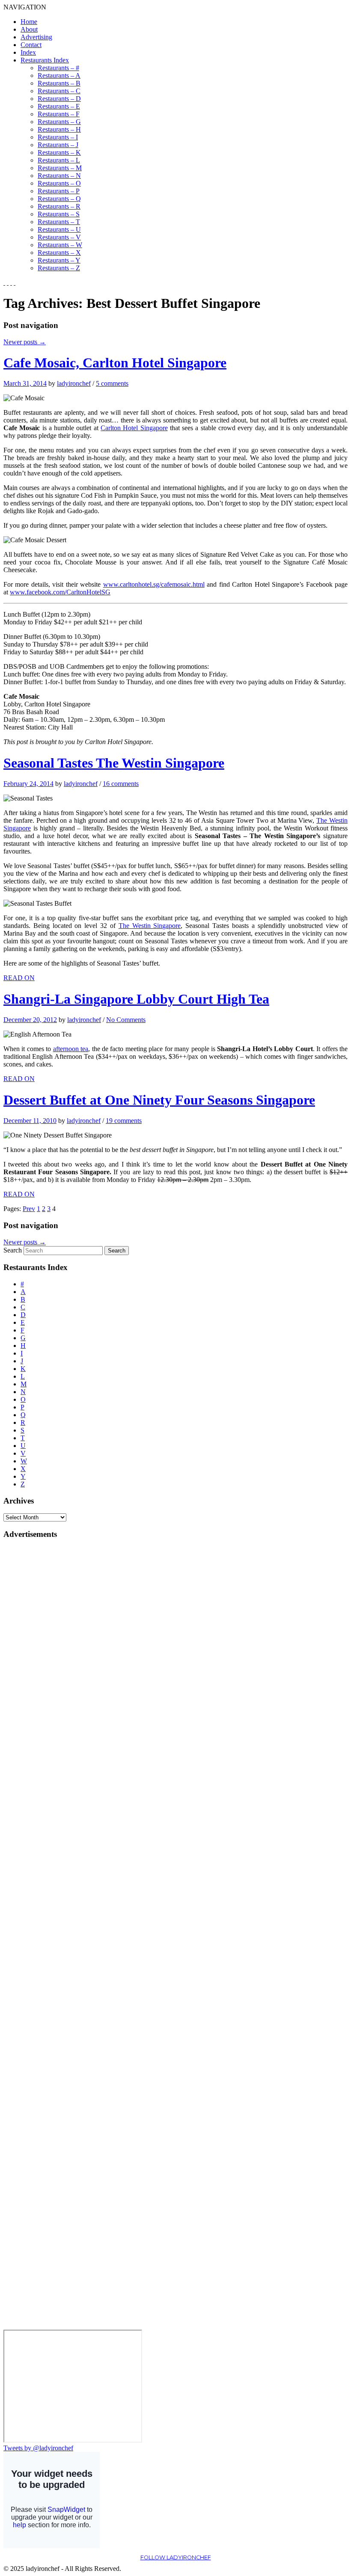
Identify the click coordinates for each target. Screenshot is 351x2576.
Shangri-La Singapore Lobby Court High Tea (136, 999)
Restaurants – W (60, 245)
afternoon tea (71, 1049)
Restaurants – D (59, 99)
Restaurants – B (59, 83)
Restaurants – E (59, 106)
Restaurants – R (59, 206)
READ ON (19, 978)
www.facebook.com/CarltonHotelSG (60, 592)
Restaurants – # (58, 68)
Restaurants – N (59, 176)
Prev (29, 1209)
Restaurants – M (60, 168)
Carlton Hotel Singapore (134, 428)
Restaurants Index (45, 60)
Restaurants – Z (59, 268)
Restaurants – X (59, 253)
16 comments (121, 784)
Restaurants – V (59, 237)
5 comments (112, 383)
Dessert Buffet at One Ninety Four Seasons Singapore (159, 1100)
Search (13, 1250)
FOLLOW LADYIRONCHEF (176, 2557)
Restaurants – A (59, 75)
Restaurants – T (59, 222)
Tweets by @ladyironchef (38, 2448)
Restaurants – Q (59, 199)
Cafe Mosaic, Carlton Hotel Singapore (115, 363)
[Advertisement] (38, 1675)
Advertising (36, 37)
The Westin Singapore (150, 926)
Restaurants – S (59, 214)
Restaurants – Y (59, 260)
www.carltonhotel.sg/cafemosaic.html (154, 584)
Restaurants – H (59, 129)
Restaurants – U (59, 229)
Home (29, 22)
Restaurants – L (59, 160)
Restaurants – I (58, 137)
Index (28, 52)
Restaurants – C (59, 91)
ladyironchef (74, 383)
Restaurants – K (59, 152)
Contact (31, 45)
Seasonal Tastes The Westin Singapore (114, 763)
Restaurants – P (59, 191)
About (29, 29)
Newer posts (25, 342)
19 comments (124, 1121)
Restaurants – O (59, 183)
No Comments (126, 1020)
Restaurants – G (59, 122)
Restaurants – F (59, 114)
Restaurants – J (58, 145)
